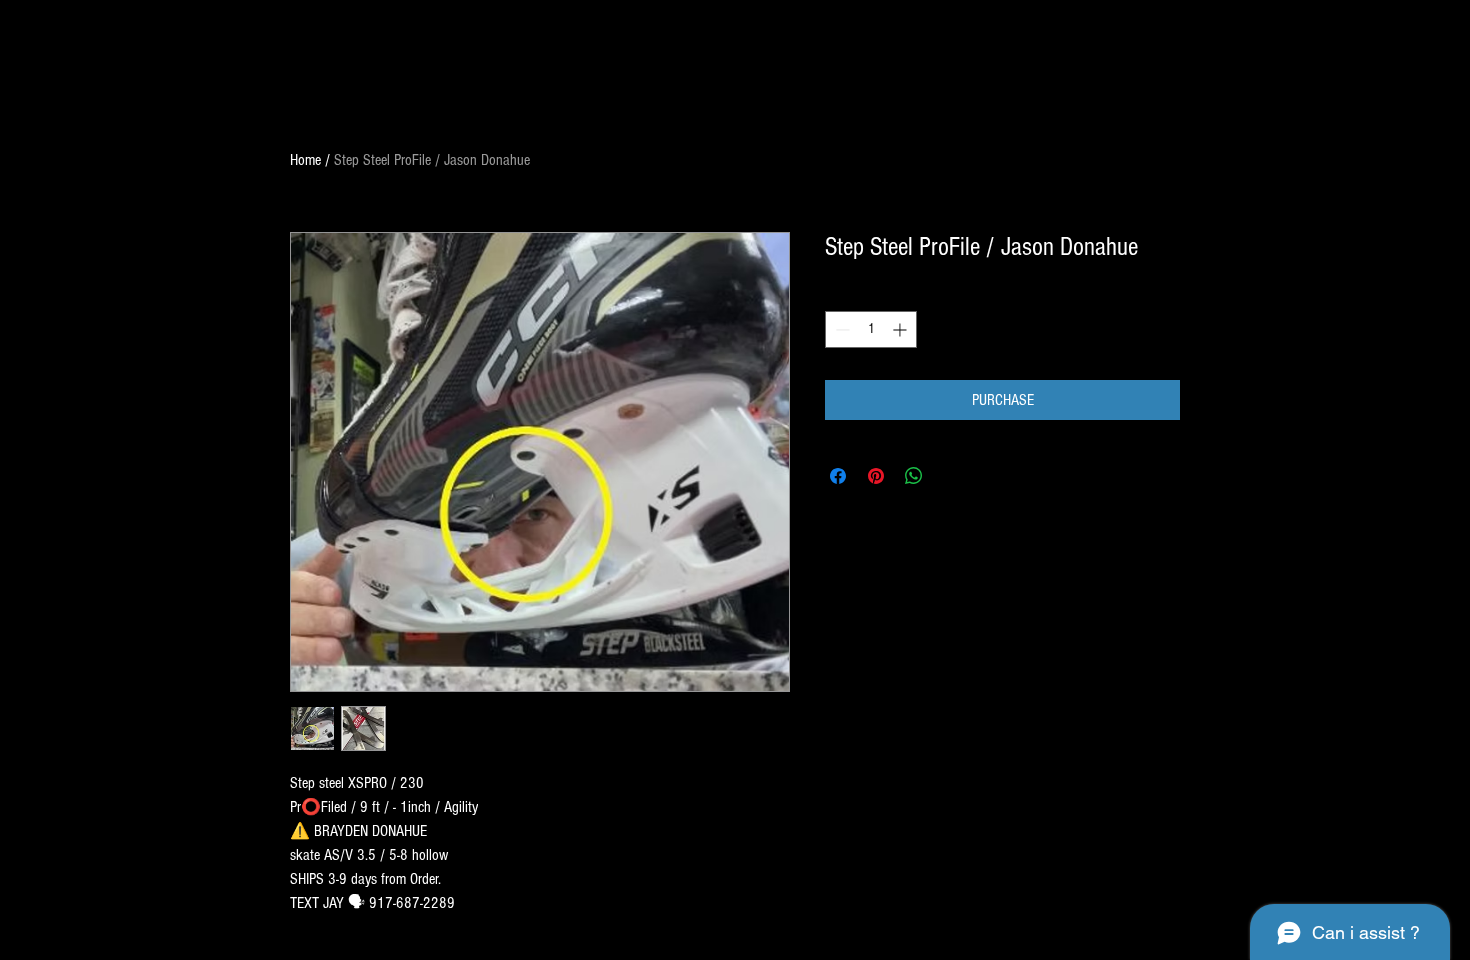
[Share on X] (952, 476)
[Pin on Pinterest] (876, 476)
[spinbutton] (871, 329)
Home (305, 160)
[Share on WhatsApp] (914, 476)
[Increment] (901, 329)
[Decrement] (840, 329)
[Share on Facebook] (838, 476)
